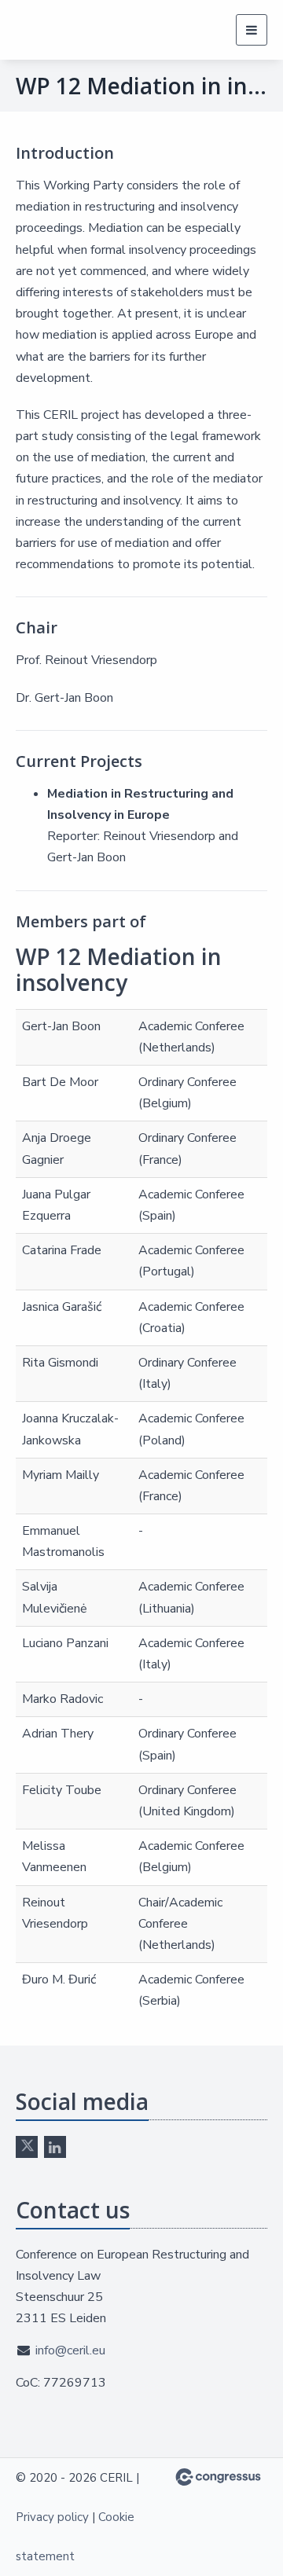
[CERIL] (65, 30)
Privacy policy (52, 2517)
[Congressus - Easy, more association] (218, 2477)
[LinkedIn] (55, 2147)
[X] (27, 2147)
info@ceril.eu (70, 2350)
